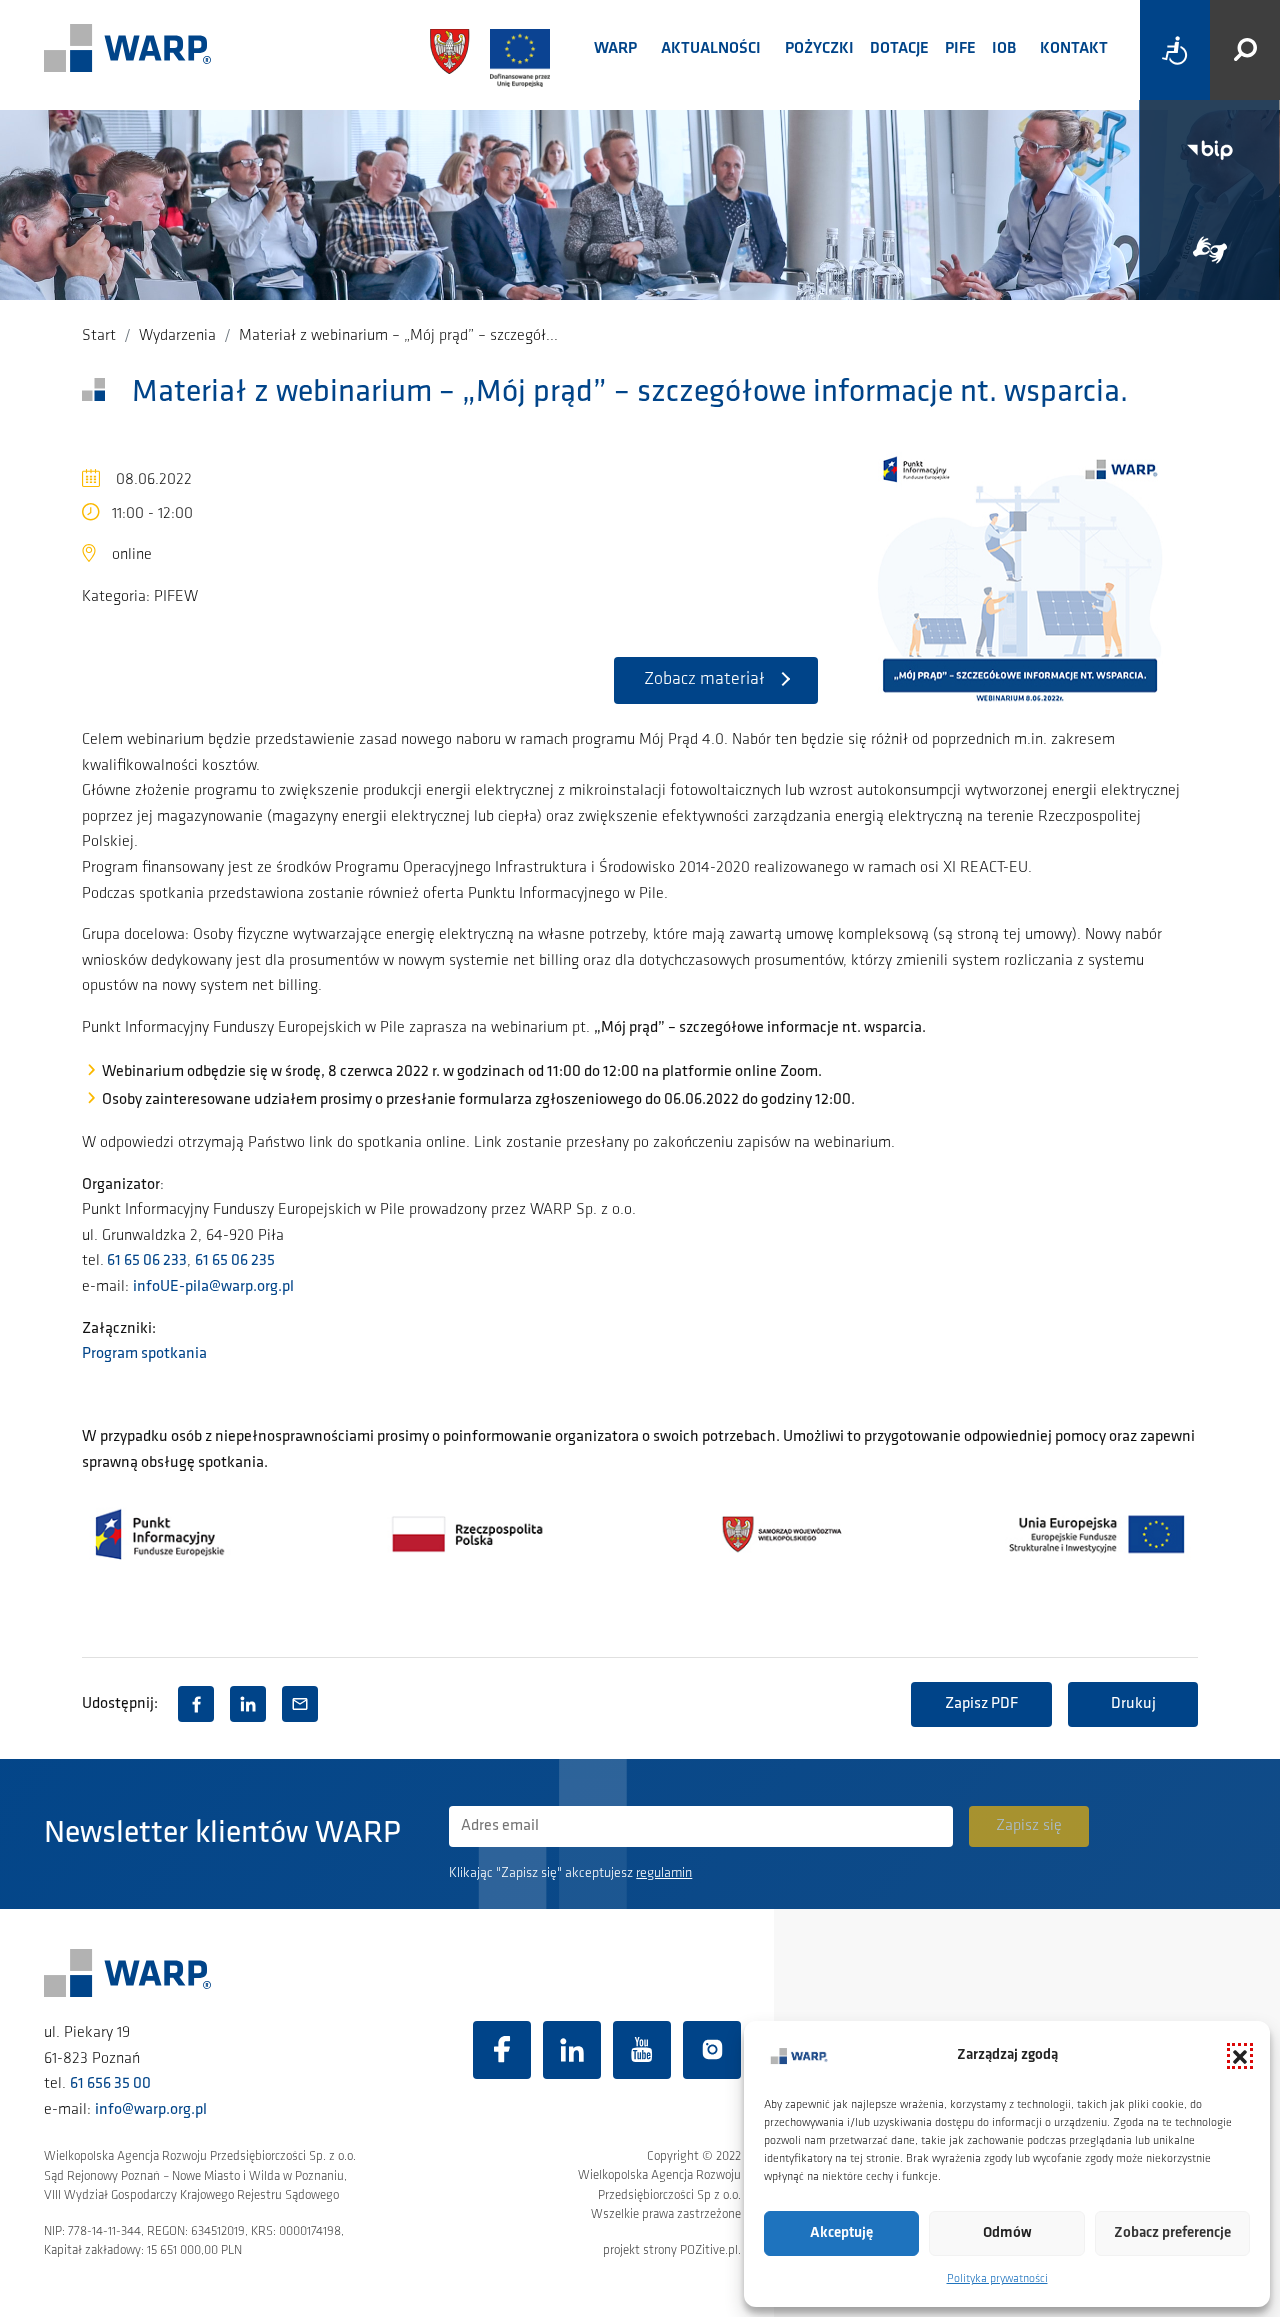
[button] (1240, 2056)
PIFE (960, 49)
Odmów (1007, 2233)
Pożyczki (819, 49)
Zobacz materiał (704, 680)
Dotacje (899, 49)
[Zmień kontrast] (1175, 50)
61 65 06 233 (145, 1261)
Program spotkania (144, 1354)
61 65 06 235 (235, 1261)
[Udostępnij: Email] (300, 1704)
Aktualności (711, 49)
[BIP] (1210, 150)
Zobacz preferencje (1172, 2233)
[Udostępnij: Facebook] (196, 1704)
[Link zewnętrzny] (1210, 250)
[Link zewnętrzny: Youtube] (642, 2050)
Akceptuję (841, 2233)
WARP (615, 49)
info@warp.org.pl (151, 2110)
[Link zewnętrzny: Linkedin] (572, 2050)
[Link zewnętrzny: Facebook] (502, 2050)
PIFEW (176, 597)
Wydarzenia (177, 336)
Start (99, 336)
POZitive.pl (709, 2250)
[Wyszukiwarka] (1245, 50)
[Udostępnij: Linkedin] (248, 1704)
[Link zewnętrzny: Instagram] (712, 2050)
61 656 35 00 (110, 2084)
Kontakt (1074, 49)
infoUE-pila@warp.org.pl (213, 1287)
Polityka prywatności (997, 2279)
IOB (1004, 49)
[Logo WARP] (128, 50)
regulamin (664, 1873)
